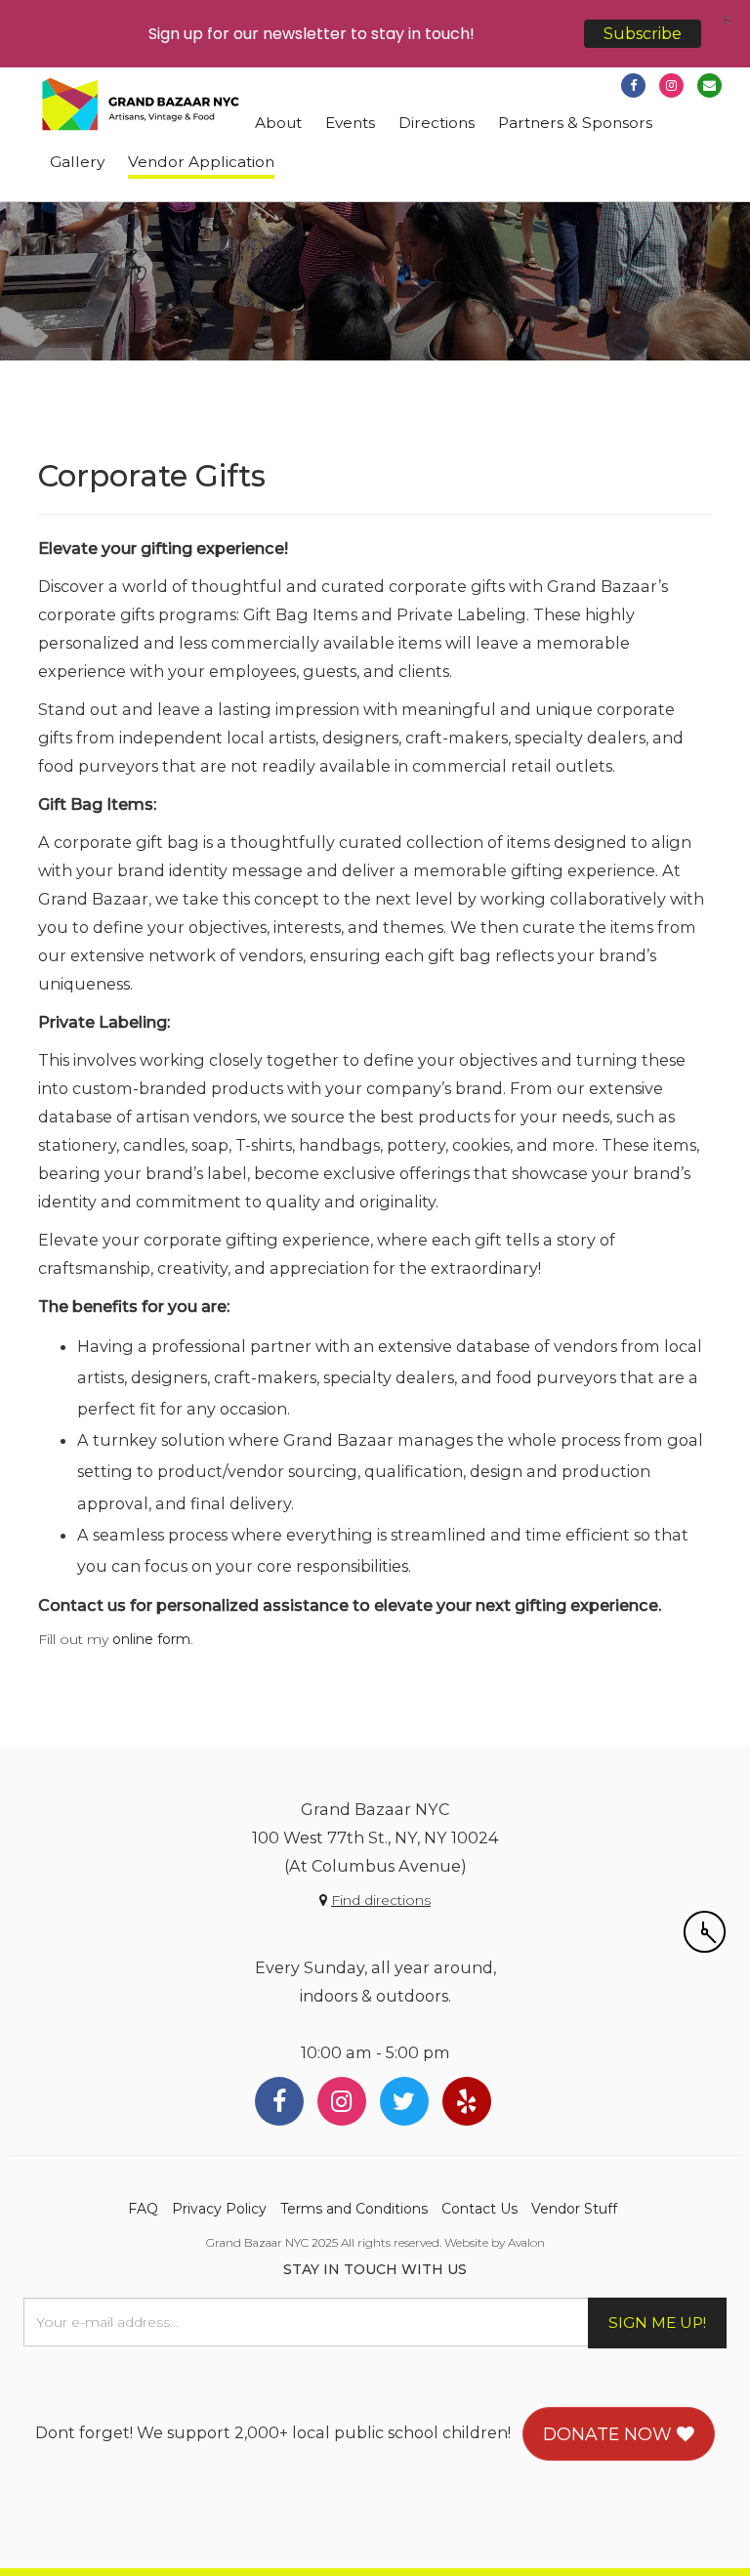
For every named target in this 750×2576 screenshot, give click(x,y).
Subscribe (643, 34)
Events (350, 123)
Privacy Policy (219, 2209)
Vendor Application (201, 162)
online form (151, 1639)
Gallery (77, 162)
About (278, 123)
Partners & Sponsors (575, 123)
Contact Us (479, 2209)
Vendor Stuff (574, 2209)
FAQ (143, 2209)
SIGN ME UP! (657, 2323)
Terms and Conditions (354, 2209)
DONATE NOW (610, 2434)
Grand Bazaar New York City (141, 105)
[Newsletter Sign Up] (709, 85)
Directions (437, 123)
